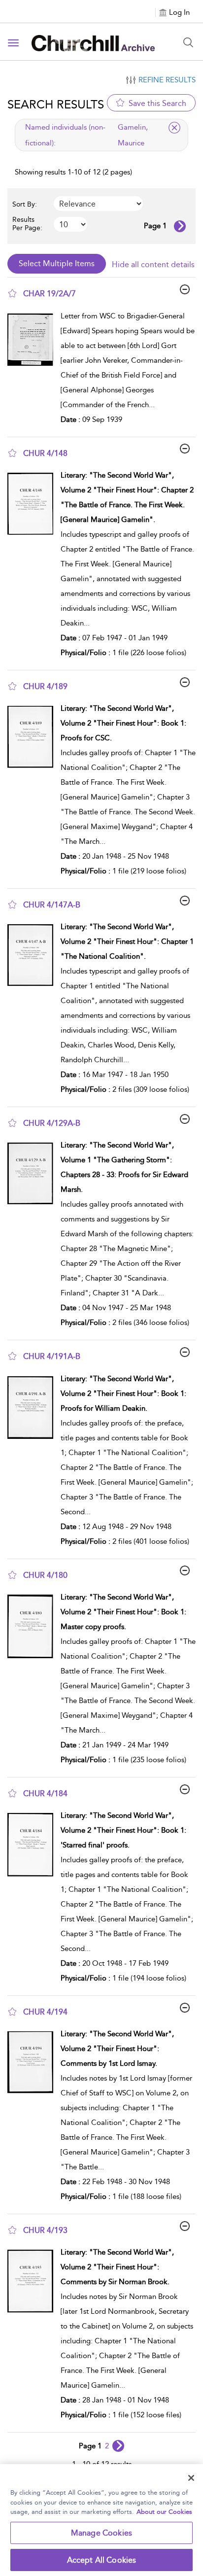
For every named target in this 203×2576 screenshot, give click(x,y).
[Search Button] (188, 42)
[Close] (191, 2478)
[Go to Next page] (180, 226)
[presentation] (30, 370)
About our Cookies (164, 2512)
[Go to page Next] (118, 2446)
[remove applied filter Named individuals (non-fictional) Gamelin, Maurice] (174, 128)
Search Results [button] (56, 104)
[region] (101, 2520)
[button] (12, 293)
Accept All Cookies (102, 2560)
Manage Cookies (101, 2533)
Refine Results (167, 80)
